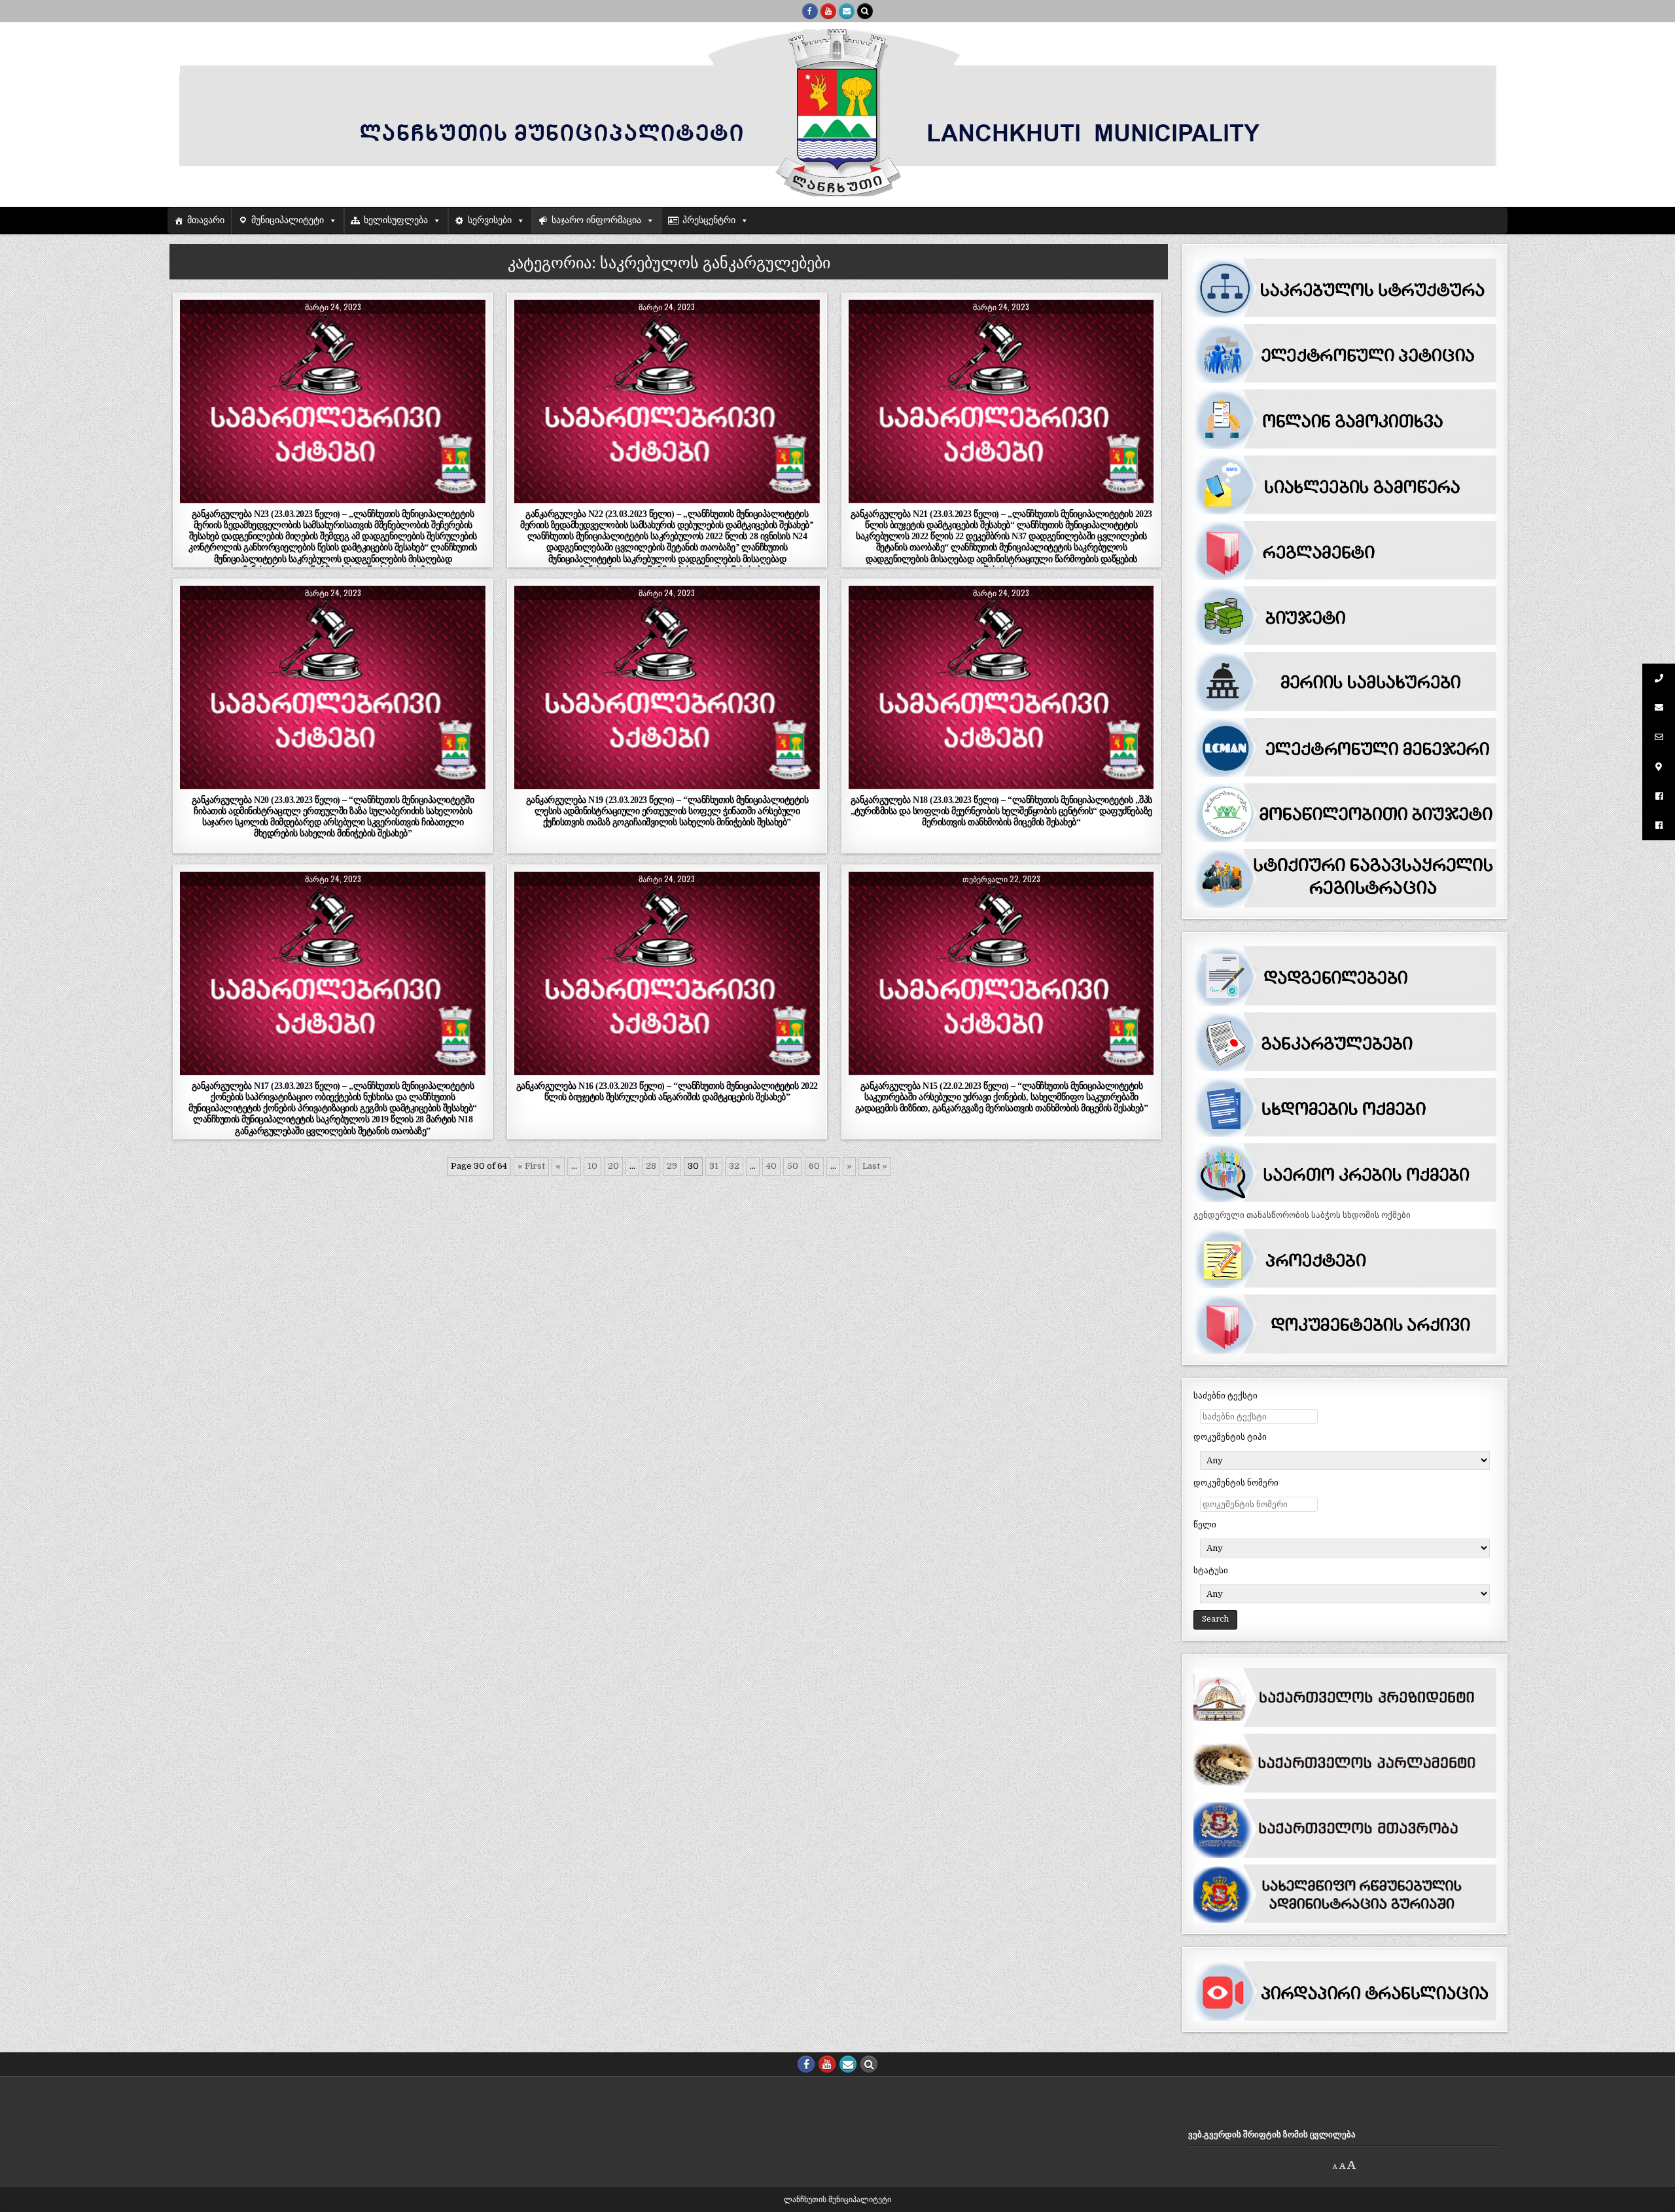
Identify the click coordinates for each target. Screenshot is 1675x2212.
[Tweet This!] (210, 496)
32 (734, 1166)
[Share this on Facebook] (272, 496)
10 (592, 1166)
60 (814, 1166)
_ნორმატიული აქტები (266, 331)
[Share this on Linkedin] (454, 496)
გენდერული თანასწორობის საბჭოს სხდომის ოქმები (1302, 1215)
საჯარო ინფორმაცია (596, 220)
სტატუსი (1211, 1570)
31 (714, 1166)
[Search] (865, 11)
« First (531, 1166)
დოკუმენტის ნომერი (1236, 1483)
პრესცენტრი (709, 220)
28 (651, 1166)
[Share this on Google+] (333, 496)
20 (613, 1166)
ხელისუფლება (396, 220)
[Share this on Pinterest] (394, 496)
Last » (875, 1166)
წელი (1205, 1525)
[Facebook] (810, 11)
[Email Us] (847, 11)
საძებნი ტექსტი (1225, 1396)
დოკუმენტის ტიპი (1230, 1437)
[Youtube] (828, 11)
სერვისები (490, 220)
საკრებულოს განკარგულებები (380, 331)
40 (771, 1166)
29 (672, 1166)
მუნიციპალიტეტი (288, 220)
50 (793, 1166)
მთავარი (206, 220)
